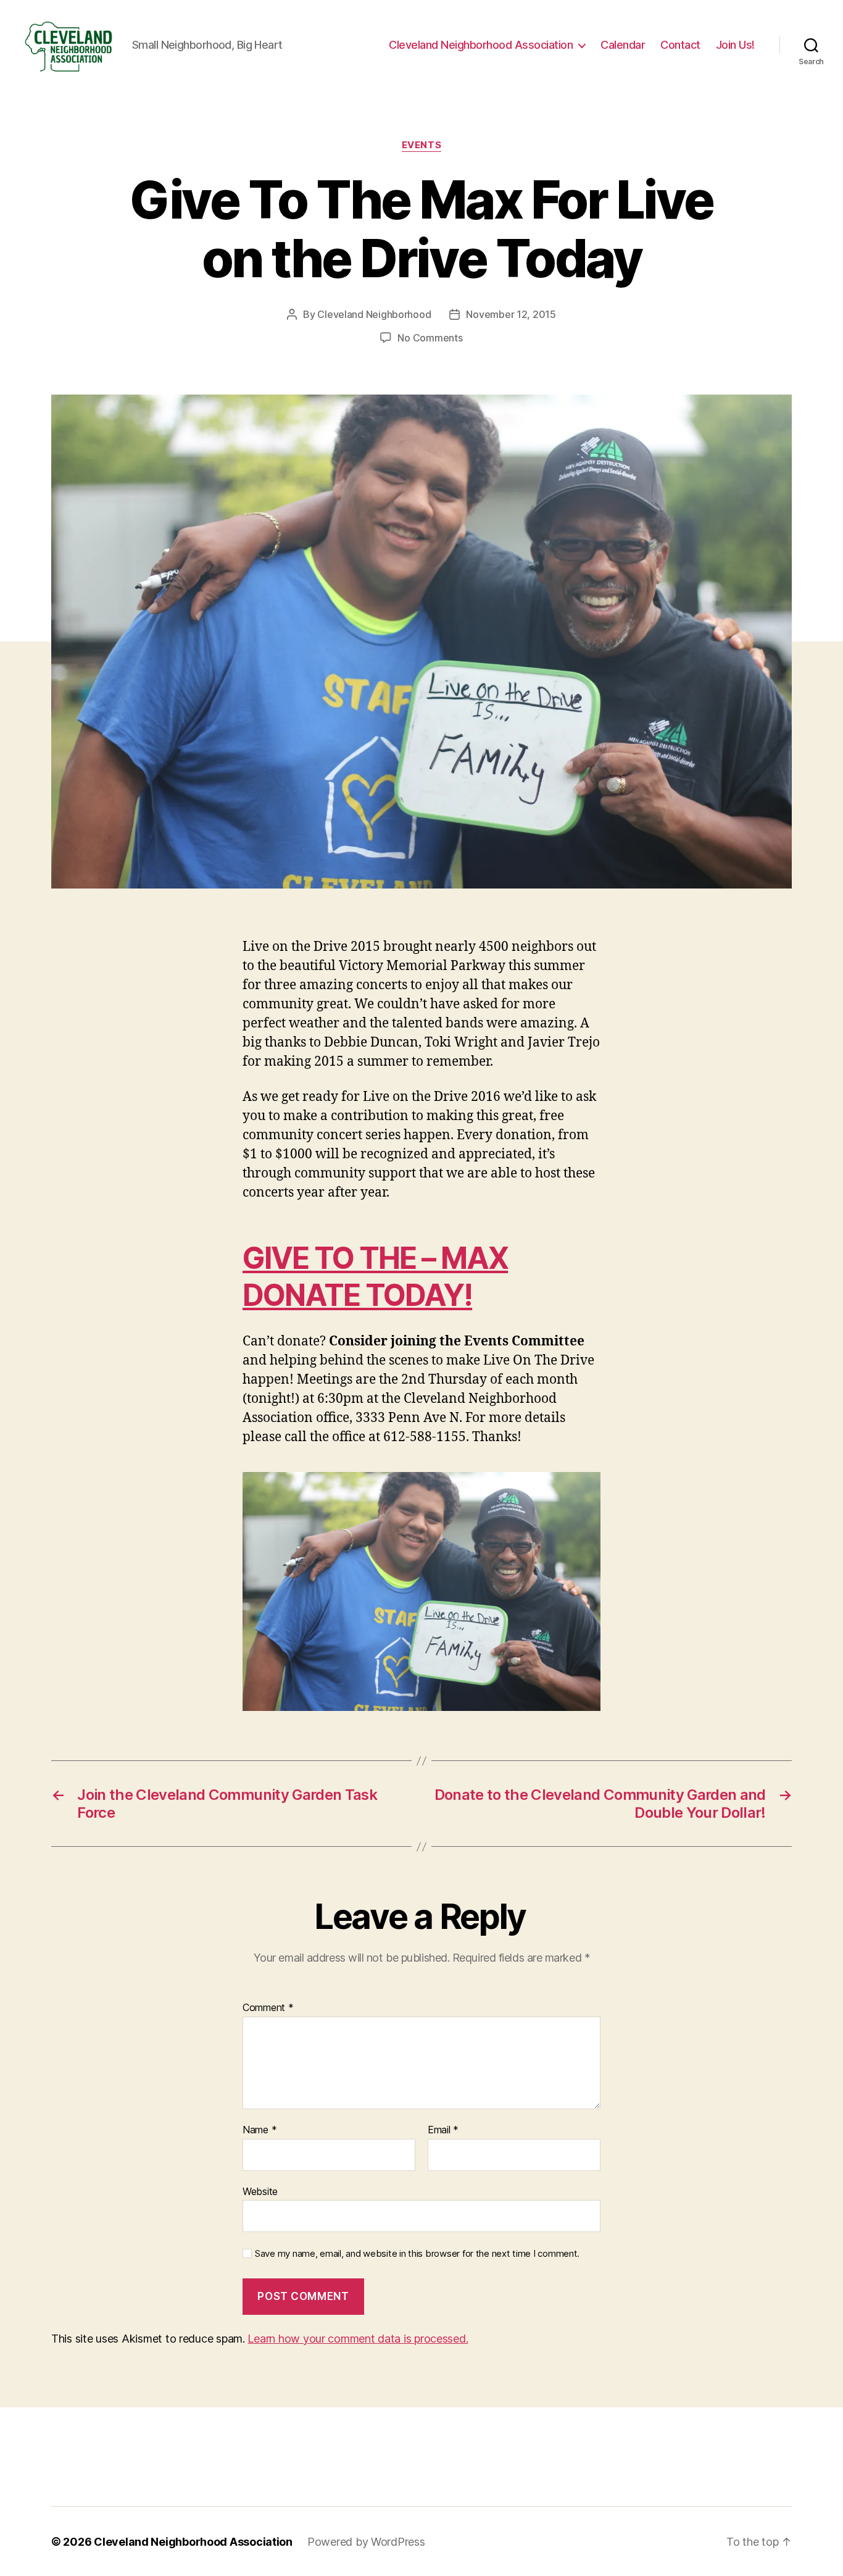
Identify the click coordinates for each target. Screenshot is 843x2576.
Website (260, 2191)
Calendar (623, 45)
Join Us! (735, 45)
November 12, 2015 (511, 314)
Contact (680, 45)
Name (260, 2130)
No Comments (430, 338)
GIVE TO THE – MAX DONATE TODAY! (375, 1277)
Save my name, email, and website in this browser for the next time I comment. (417, 2254)
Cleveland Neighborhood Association (481, 45)
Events (421, 145)
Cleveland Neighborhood (374, 314)
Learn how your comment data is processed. (358, 2339)
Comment (268, 2008)
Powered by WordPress (366, 2542)
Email (443, 2130)
